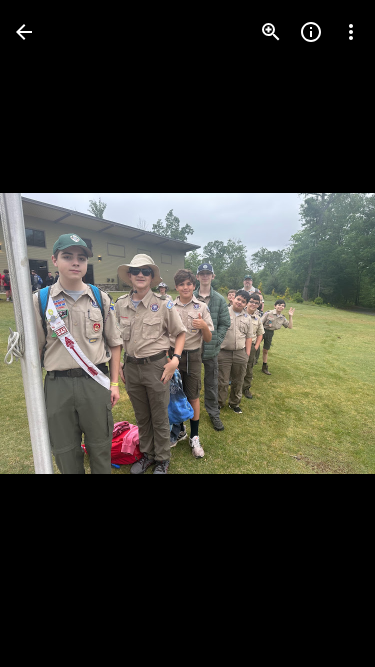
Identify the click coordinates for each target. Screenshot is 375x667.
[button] (56, 334)
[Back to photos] (24, 32)
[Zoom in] (271, 32)
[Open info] (311, 32)
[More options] (351, 32)
